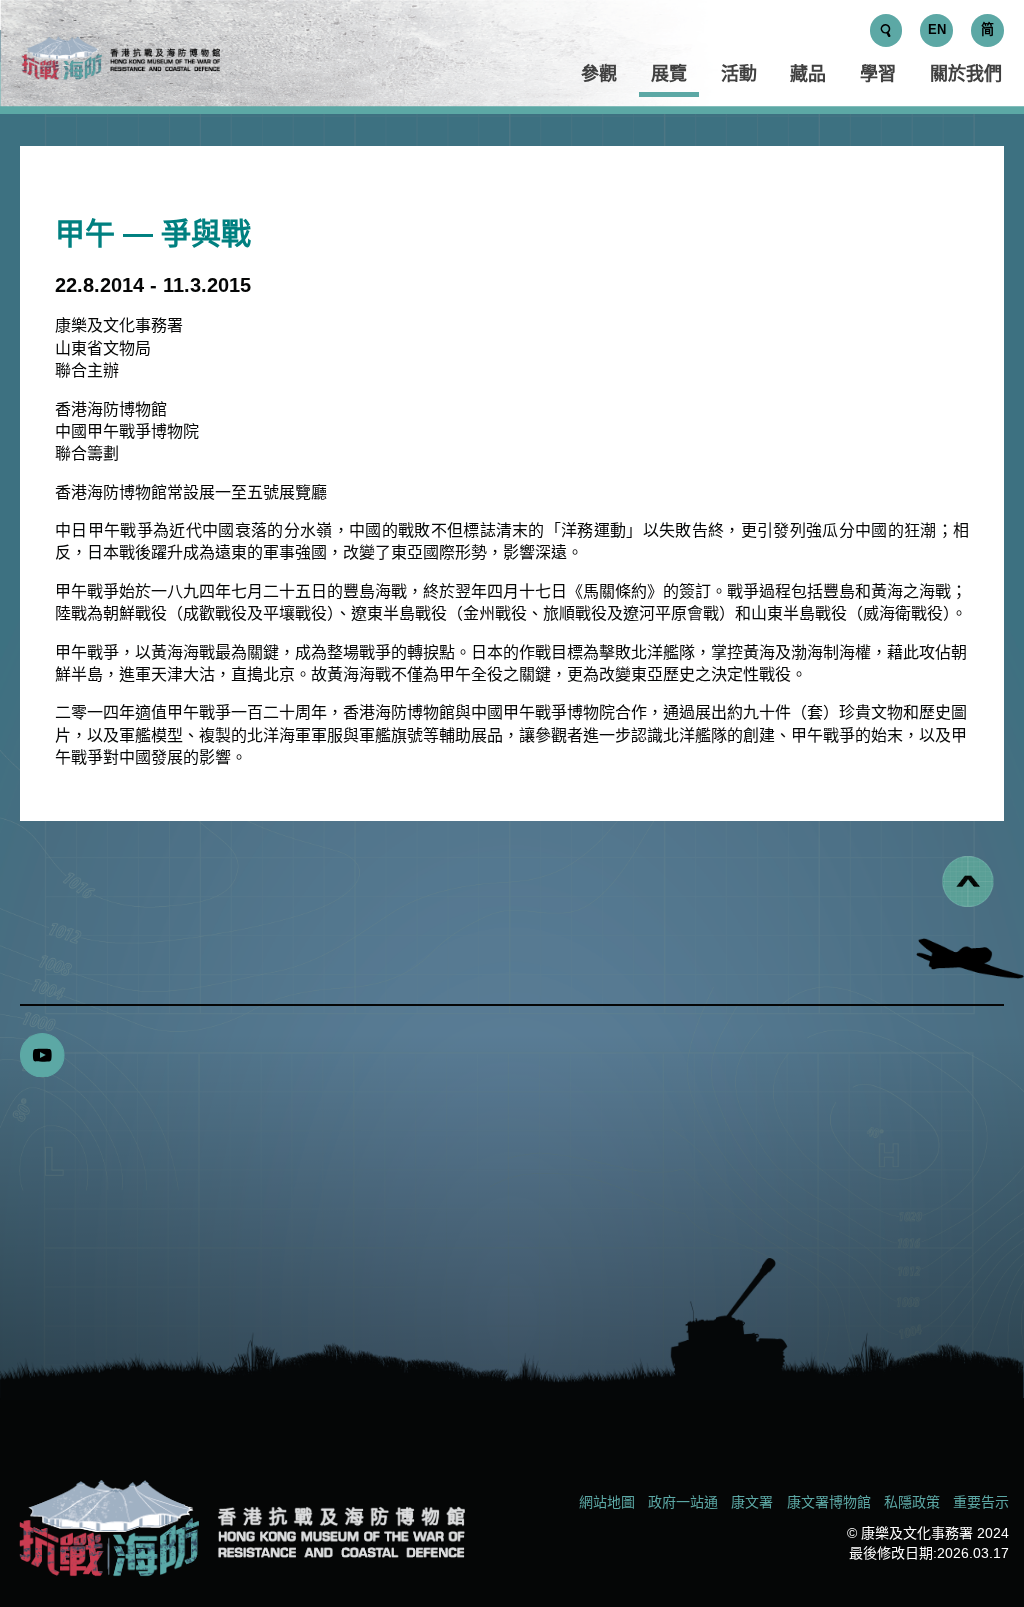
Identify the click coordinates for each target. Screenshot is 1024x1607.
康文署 (752, 1502)
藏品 (808, 74)
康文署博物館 (829, 1502)
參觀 (599, 74)
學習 (878, 74)
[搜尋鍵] (886, 30)
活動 (739, 74)
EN (937, 29)
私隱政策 (912, 1502)
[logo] (120, 61)
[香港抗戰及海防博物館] (240, 1528)
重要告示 (981, 1502)
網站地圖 (607, 1502)
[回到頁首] (968, 881)
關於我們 (966, 74)
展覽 (669, 74)
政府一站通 (683, 1502)
